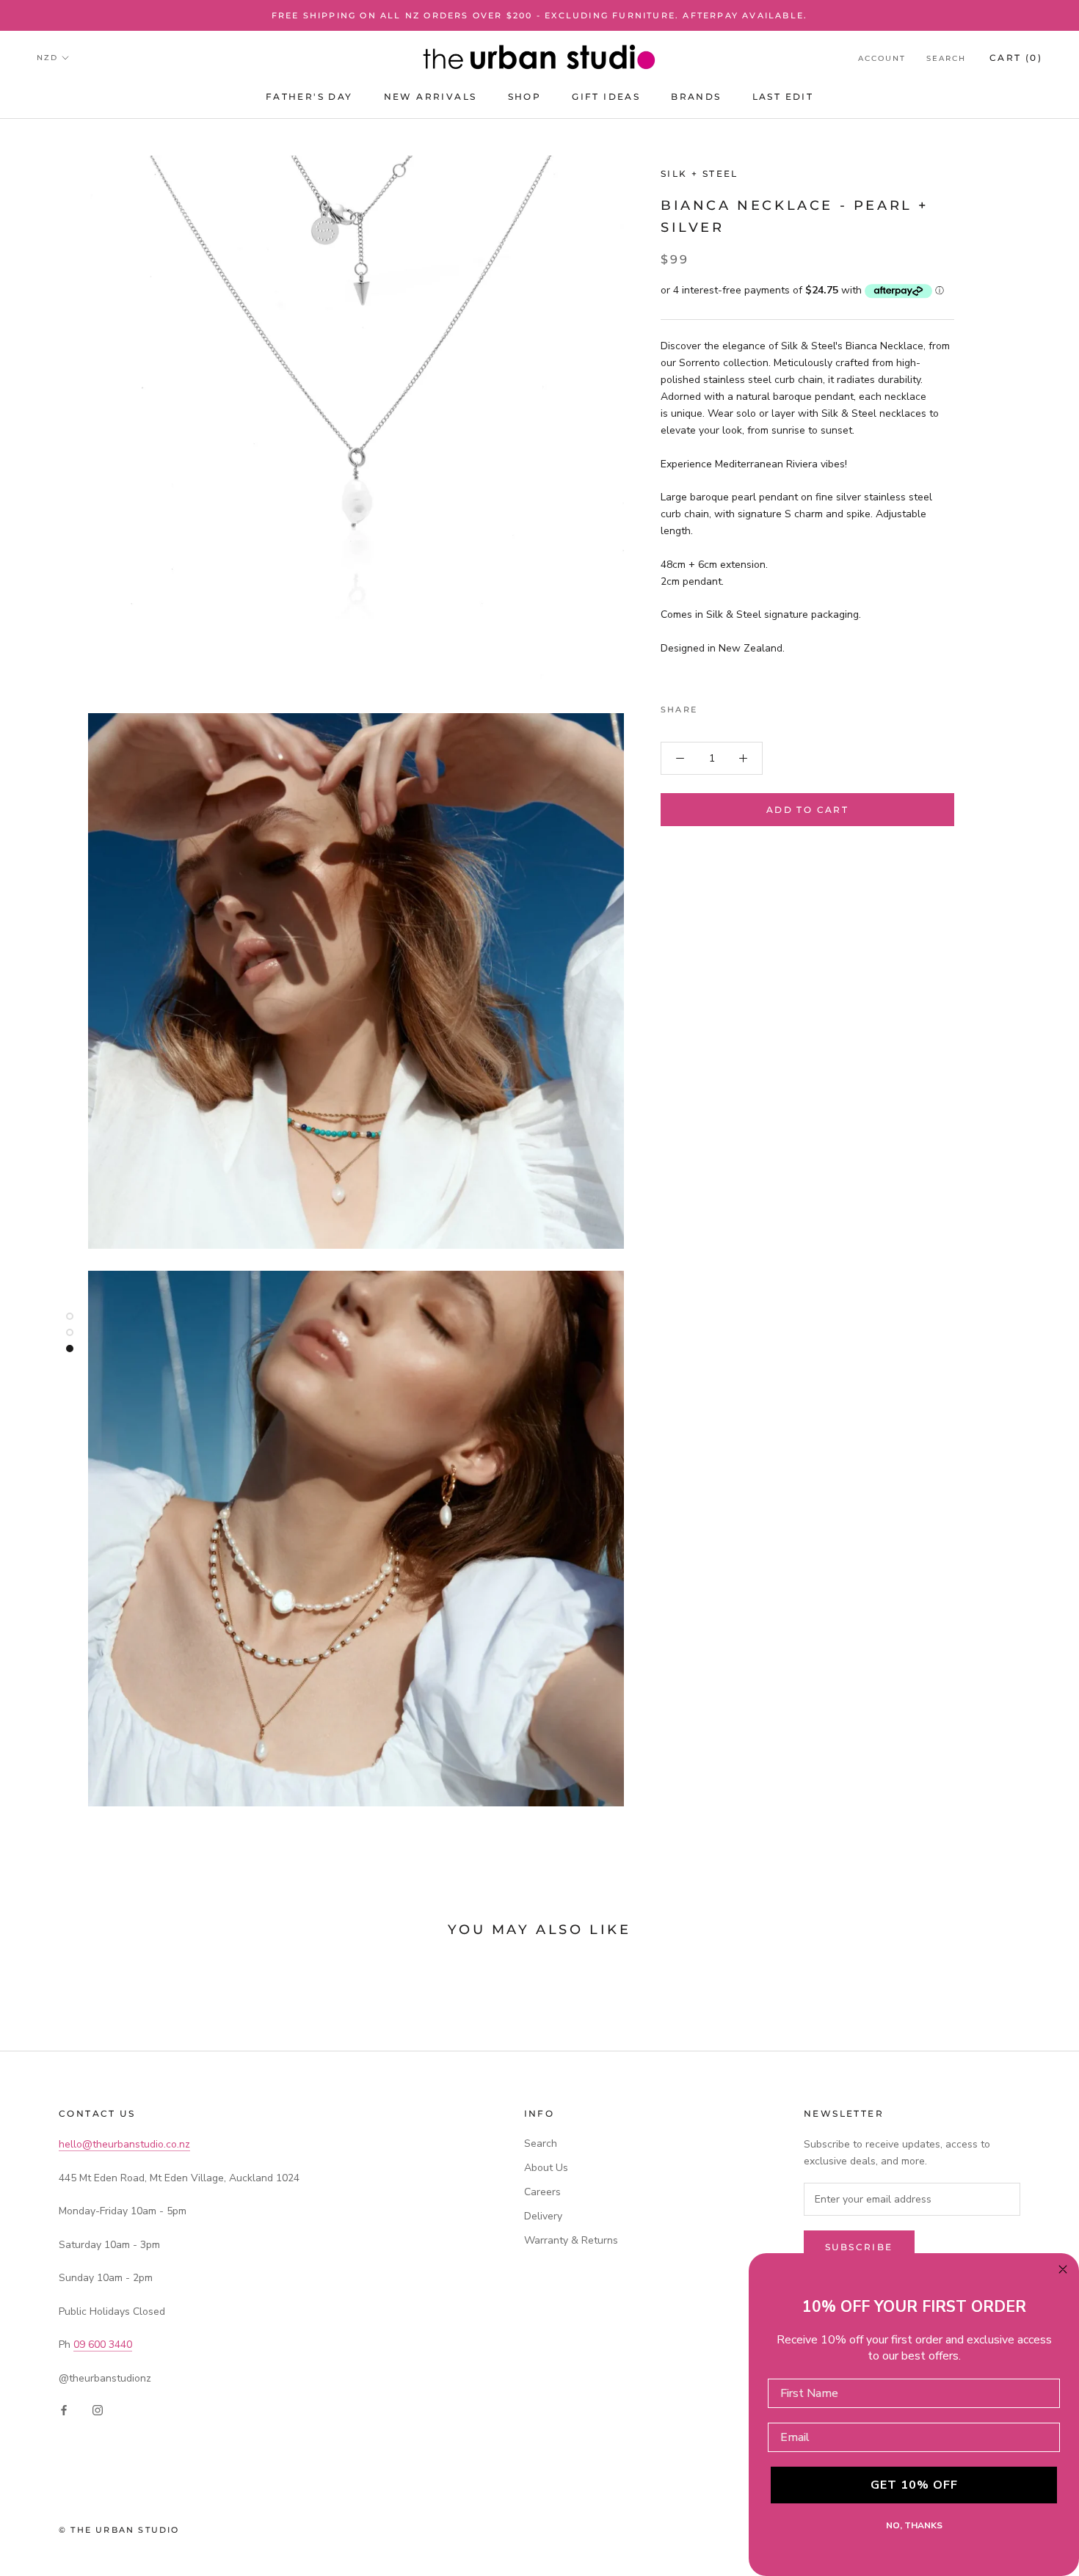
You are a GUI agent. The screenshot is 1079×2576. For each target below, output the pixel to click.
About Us (546, 2168)
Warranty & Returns (571, 2240)
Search (946, 58)
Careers (542, 2192)
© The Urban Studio (119, 2530)
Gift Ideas (606, 97)
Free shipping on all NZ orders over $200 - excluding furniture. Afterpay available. (540, 15)
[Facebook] (711, 706)
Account (882, 58)
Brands (696, 97)
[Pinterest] (749, 706)
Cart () (1016, 58)
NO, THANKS (914, 2525)
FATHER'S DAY (309, 97)
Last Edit (783, 97)
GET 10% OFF (914, 2485)
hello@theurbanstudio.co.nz (124, 2144)
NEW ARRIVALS (430, 97)
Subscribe (859, 2247)
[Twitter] (730, 706)
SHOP (525, 97)
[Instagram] (98, 2410)
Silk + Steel (700, 174)
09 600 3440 (103, 2345)
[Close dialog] (1063, 2269)
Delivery (543, 2216)
